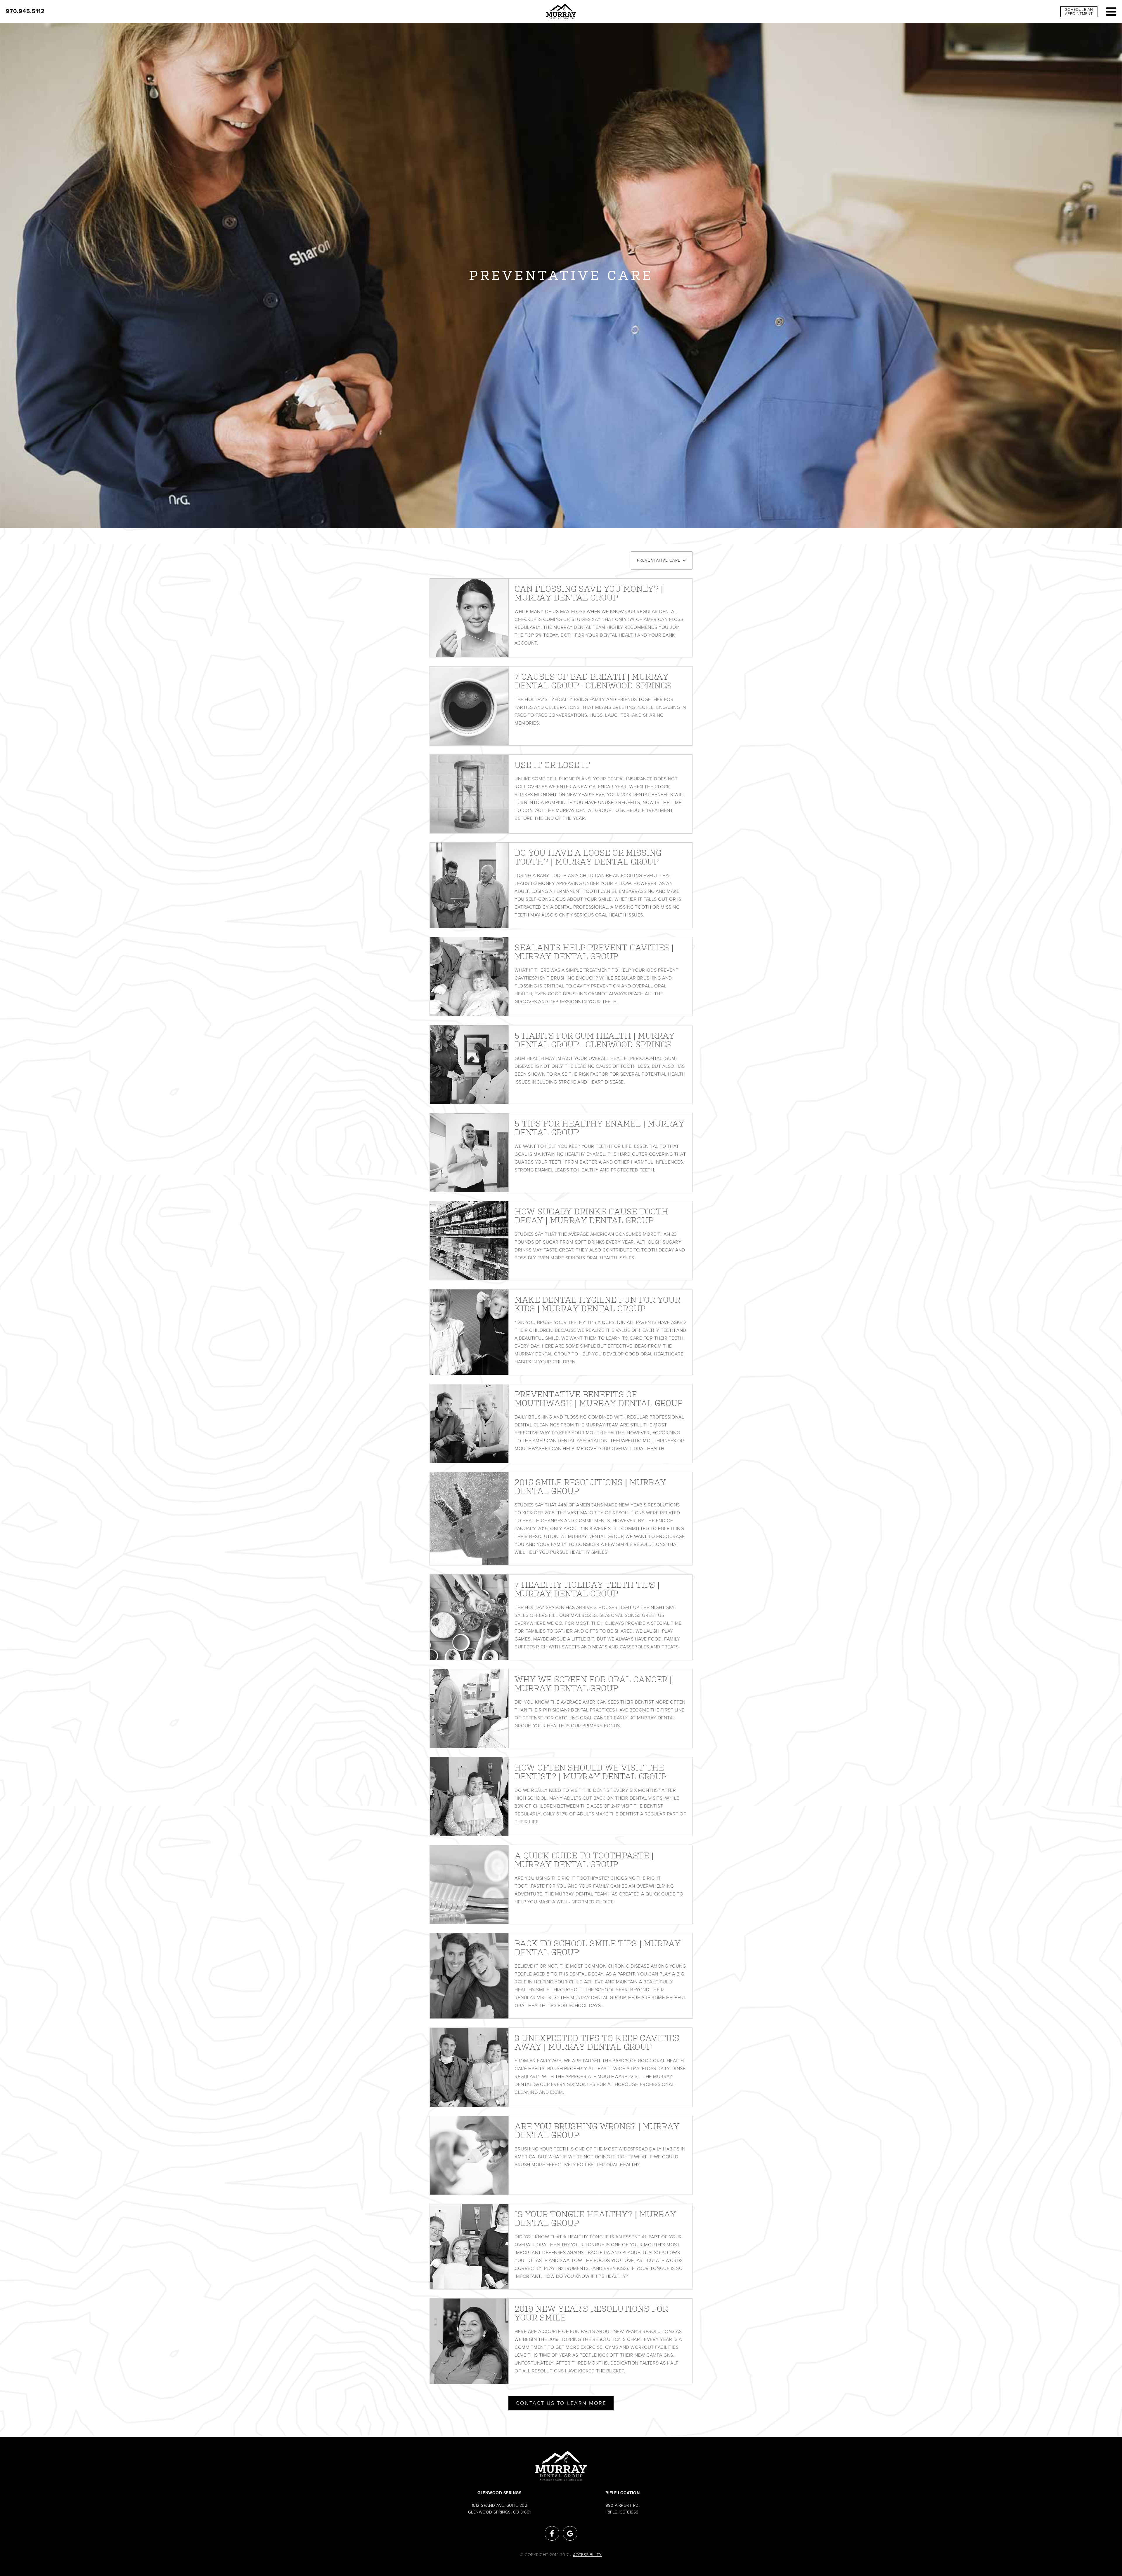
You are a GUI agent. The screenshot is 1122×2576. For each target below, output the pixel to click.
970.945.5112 (25, 11)
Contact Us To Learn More (561, 2403)
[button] (662, 560)
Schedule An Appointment (1079, 12)
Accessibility (587, 2555)
